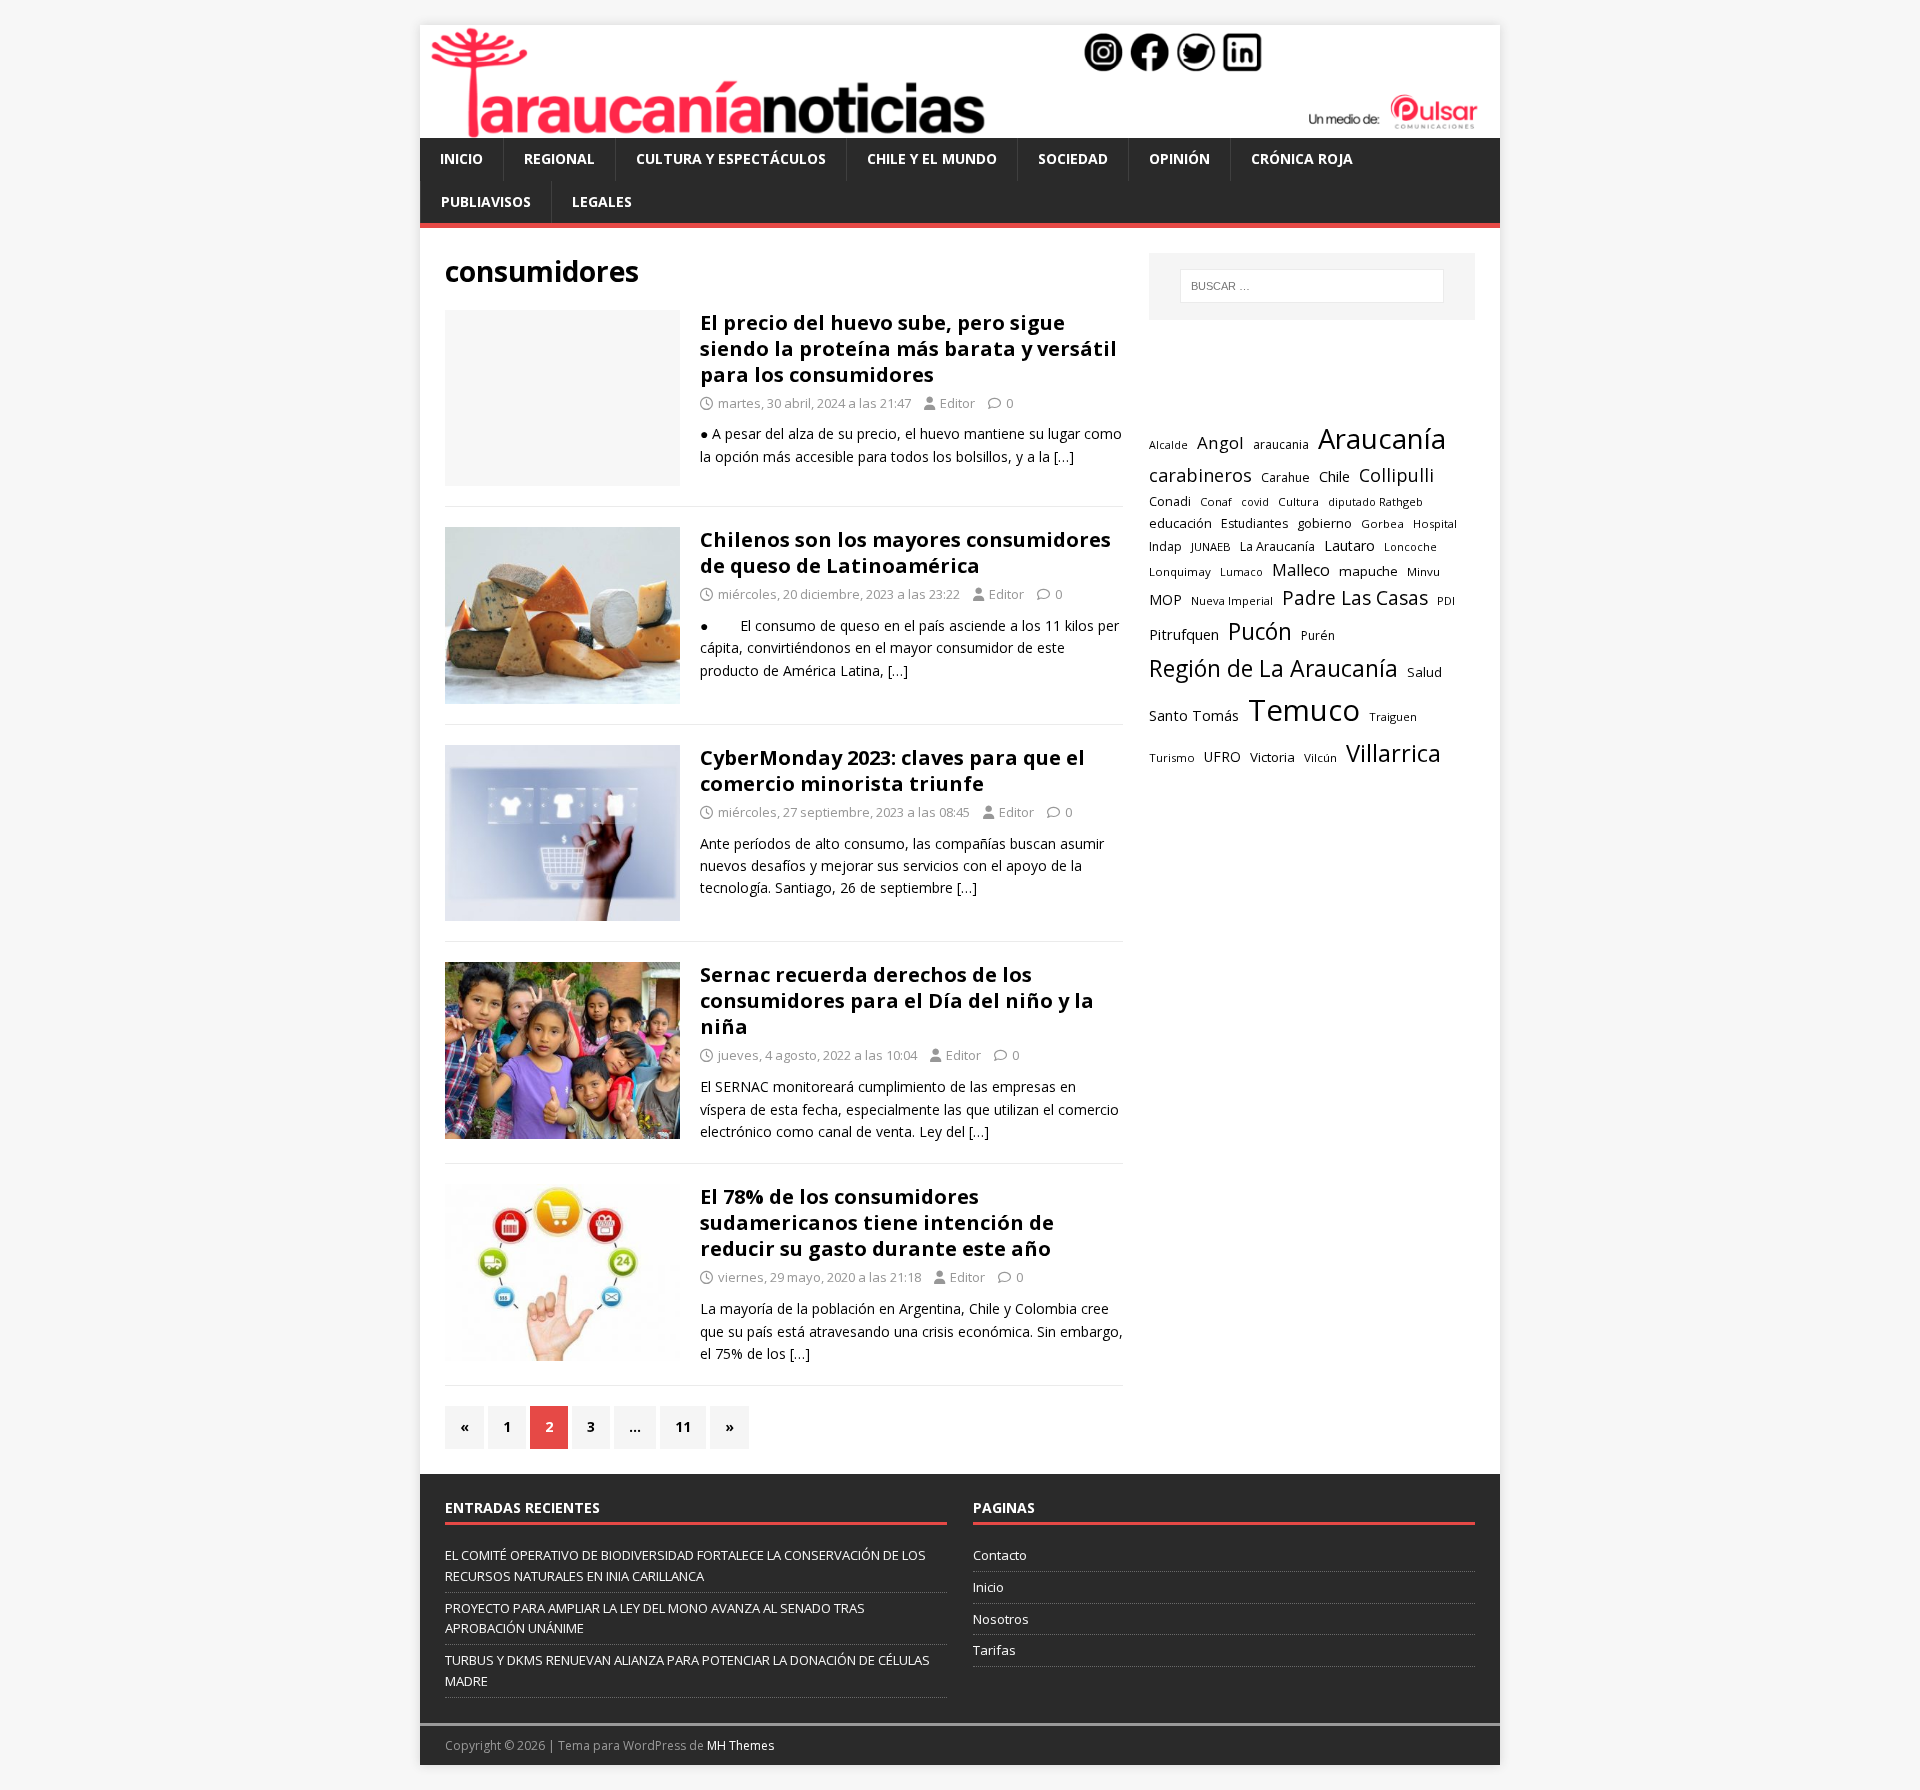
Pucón (1260, 631)
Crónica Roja (1302, 158)
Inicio (461, 158)
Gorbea (1382, 523)
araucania (1281, 444)
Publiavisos (486, 201)
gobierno (1324, 523)
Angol (1220, 442)
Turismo (1172, 757)
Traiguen (1393, 716)
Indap (1165, 546)
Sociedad (1073, 158)
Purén (1318, 635)
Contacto (1000, 1555)
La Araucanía (1277, 546)
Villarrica (1393, 753)
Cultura (1298, 501)
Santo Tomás (1194, 715)
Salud (1424, 672)
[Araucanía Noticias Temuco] (960, 126)
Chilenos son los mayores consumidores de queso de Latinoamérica (905, 552)
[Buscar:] (1312, 286)
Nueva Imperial (1232, 600)
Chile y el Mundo (932, 158)
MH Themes (740, 1745)
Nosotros (1001, 1619)
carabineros (1200, 475)
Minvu (1423, 571)
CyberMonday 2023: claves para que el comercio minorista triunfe (892, 770)
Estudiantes (1254, 523)
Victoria (1272, 757)
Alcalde (1168, 445)
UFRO (1222, 756)
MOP (1165, 599)
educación (1180, 523)
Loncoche (1410, 546)
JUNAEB (1211, 546)
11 (683, 1426)
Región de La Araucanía (1273, 668)
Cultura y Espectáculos (731, 158)
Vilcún (1320, 757)
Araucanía (1382, 438)
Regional (559, 158)
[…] (1064, 456)
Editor (957, 403)
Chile (1334, 476)
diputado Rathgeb (1375, 501)
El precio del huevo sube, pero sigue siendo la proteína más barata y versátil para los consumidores (908, 348)
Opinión (1179, 158)
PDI (1446, 600)
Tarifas (994, 1650)
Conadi (1170, 501)
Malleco (1301, 570)
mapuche (1368, 571)
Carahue (1285, 477)
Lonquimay (1180, 571)
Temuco (1304, 710)
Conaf (1216, 501)
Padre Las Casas (1355, 598)
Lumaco (1241, 571)
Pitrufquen (1184, 634)
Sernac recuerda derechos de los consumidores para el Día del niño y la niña (897, 1000)
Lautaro (1349, 545)
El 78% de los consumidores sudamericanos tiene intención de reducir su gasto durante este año (877, 1222)
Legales (602, 201)
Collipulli (1396, 475)
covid (1255, 502)
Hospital (1435, 523)
